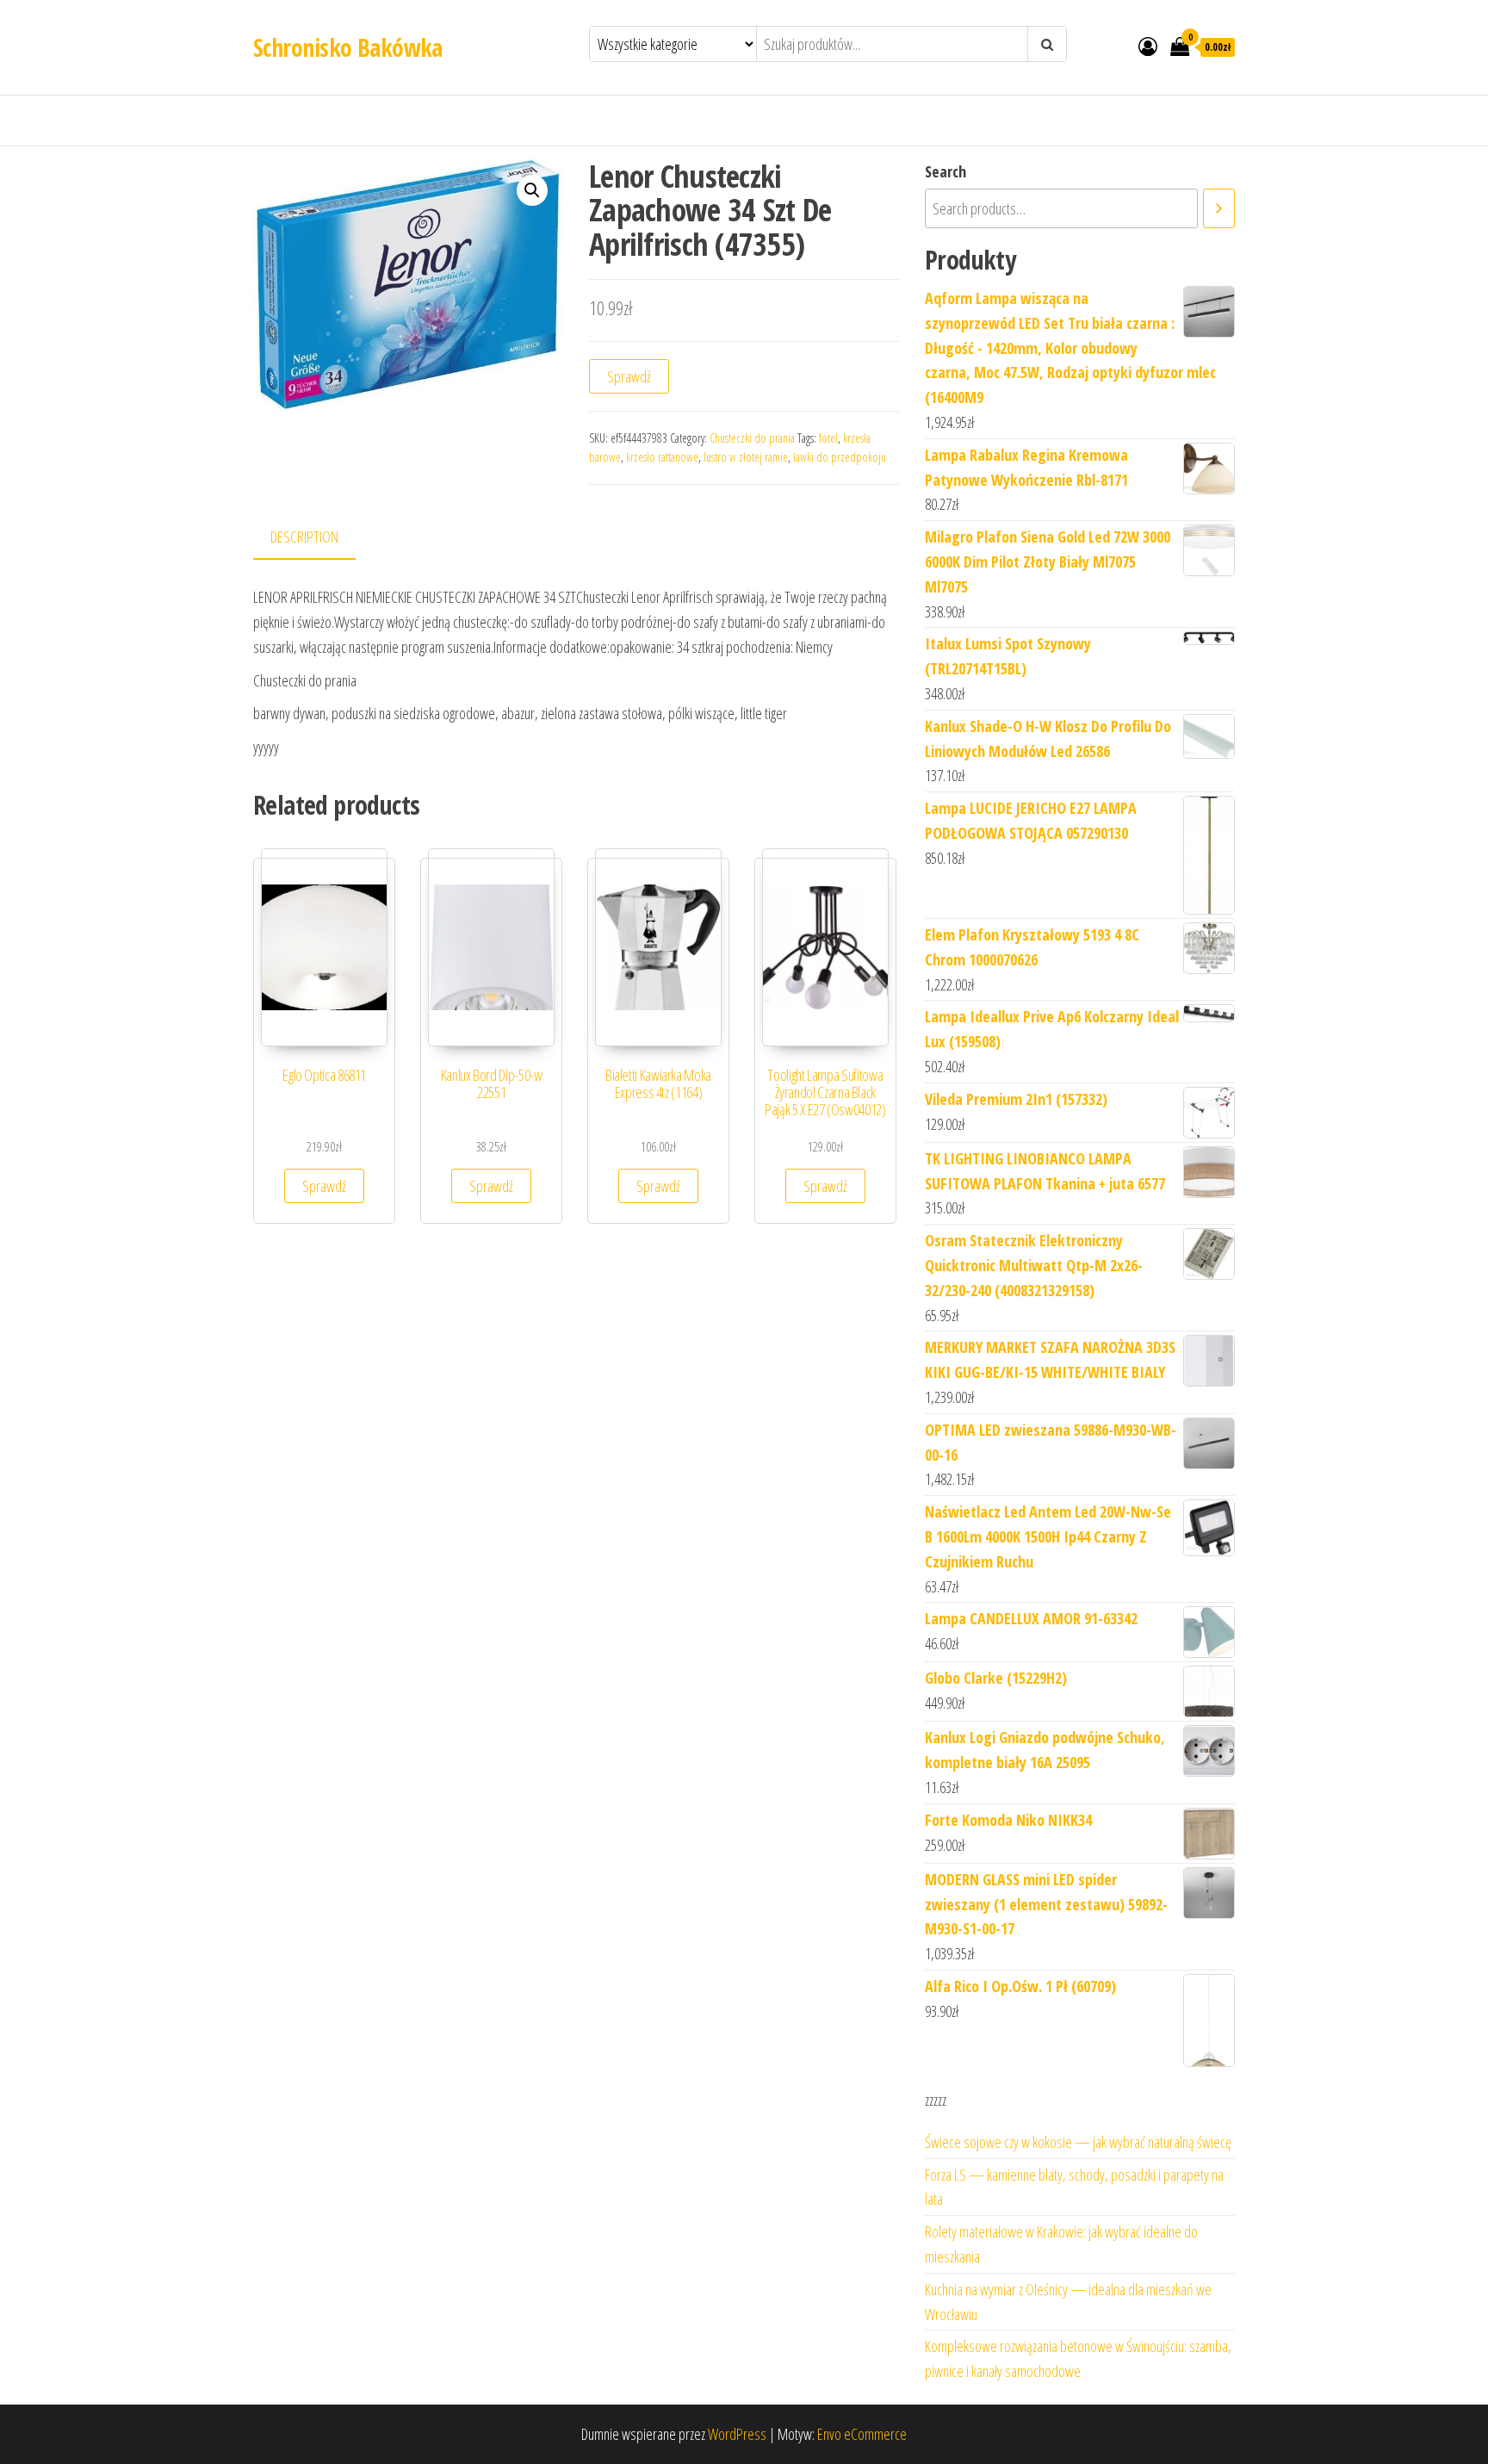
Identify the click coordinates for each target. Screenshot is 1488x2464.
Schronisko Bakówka (348, 47)
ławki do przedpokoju (840, 457)
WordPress (737, 2434)
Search (945, 171)
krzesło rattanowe (662, 457)
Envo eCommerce (862, 2434)
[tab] (317, 538)
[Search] (1219, 208)
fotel (828, 438)
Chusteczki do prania (752, 438)
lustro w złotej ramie (746, 457)
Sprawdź (629, 376)
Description (304, 537)
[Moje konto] (1148, 46)
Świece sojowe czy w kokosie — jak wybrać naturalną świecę (1078, 2142)
